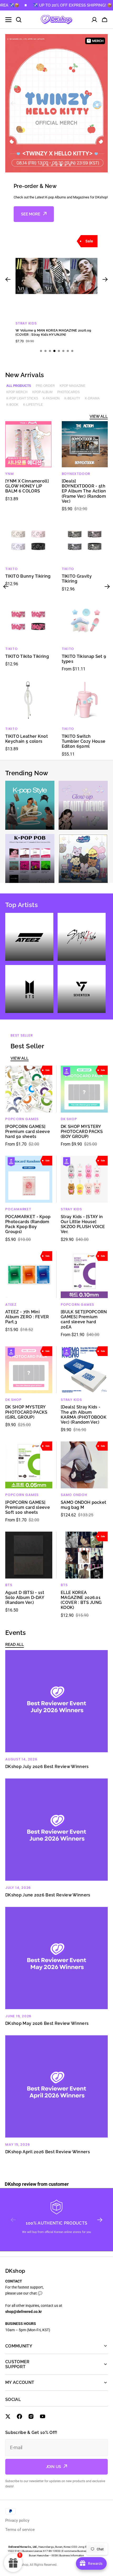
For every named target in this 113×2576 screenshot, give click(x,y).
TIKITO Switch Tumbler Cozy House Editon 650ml (84, 741)
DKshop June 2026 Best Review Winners (48, 1895)
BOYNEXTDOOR (76, 474)
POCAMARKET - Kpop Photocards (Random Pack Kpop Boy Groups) (28, 1224)
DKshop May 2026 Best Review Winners (47, 2023)
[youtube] (43, 2416)
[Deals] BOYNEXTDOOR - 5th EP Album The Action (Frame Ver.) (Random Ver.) (84, 491)
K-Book (12, 405)
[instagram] (31, 2416)
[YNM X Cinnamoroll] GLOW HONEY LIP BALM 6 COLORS (27, 486)
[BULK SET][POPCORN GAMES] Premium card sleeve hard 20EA (84, 1319)
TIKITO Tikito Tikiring (27, 656)
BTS (9, 1585)
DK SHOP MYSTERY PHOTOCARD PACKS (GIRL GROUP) (26, 1412)
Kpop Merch (17, 392)
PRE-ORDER (45, 386)
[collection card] (30, 805)
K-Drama (92, 398)
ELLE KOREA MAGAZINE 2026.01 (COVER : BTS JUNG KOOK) (81, 1600)
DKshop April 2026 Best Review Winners (48, 2152)
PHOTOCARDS (68, 392)
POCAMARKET (18, 1209)
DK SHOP (69, 1119)
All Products (19, 386)
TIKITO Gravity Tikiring (77, 579)
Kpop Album (42, 392)
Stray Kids (71, 1209)
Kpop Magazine (73, 386)
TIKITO (12, 569)
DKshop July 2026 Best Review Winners (47, 1767)
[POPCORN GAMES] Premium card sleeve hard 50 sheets (28, 1132)
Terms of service (20, 2530)
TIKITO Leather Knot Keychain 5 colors (27, 739)
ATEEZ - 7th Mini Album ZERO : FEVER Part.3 (27, 1317)
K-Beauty (72, 398)
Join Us (53, 2467)
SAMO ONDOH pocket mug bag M (83, 1505)
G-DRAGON (26, 323)
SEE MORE (31, 214)
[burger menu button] (8, 20)
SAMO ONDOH (74, 1495)
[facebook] (19, 2416)
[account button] (94, 20)
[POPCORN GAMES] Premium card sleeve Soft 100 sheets (28, 1507)
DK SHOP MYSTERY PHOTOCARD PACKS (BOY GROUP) (82, 1132)
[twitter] (8, 2416)
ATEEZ (11, 1305)
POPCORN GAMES (22, 1119)
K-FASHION (51, 398)
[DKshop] (56, 20)
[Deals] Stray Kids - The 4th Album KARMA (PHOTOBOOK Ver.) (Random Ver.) (84, 1415)
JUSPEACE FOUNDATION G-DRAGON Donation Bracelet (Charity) (55, 332)
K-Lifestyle (33, 405)
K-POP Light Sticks (22, 398)
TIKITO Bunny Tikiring (28, 576)
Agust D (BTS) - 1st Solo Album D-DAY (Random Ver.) (25, 1598)
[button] (105, 20)
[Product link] (56, 289)
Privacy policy (17, 2520)
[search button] (19, 20)
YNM (9, 474)
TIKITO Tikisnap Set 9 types (84, 659)
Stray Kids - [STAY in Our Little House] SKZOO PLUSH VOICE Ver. (83, 1224)
